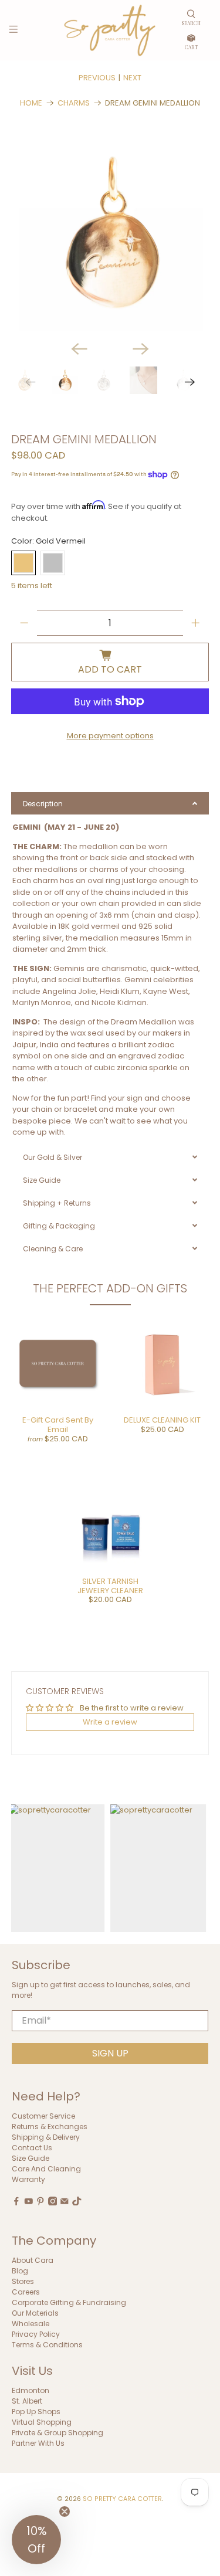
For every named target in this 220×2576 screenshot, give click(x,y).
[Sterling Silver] (53, 563)
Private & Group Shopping (57, 2433)
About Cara (33, 2260)
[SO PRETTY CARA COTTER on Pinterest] (40, 2203)
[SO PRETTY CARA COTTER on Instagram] (53, 2203)
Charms (74, 103)
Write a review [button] (110, 1722)
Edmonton (31, 2390)
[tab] (110, 803)
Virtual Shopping (42, 2422)
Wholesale (31, 2324)
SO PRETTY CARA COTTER (122, 2499)
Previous (97, 78)
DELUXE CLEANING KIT (162, 1420)
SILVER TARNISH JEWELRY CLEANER (110, 1586)
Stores (23, 2281)
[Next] (141, 349)
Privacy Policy (36, 2334)
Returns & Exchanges (50, 2127)
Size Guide (31, 2158)
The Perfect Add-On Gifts (110, 1288)
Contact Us (32, 2148)
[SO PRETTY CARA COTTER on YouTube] (29, 2203)
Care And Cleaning (46, 2169)
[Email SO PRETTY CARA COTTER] (65, 2203)
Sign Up (110, 2053)
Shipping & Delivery (46, 2137)
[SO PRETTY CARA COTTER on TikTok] (77, 2203)
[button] (36, 2540)
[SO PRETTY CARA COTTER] (110, 30)
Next (132, 78)
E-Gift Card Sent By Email (58, 1425)
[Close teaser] (65, 2511)
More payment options (110, 736)
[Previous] (79, 349)
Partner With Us (38, 2443)
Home (31, 103)
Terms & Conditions (47, 2345)
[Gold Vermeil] (23, 563)
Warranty (28, 2179)
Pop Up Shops (36, 2412)
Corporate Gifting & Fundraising (69, 2302)
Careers (26, 2292)
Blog (20, 2271)
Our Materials (35, 2313)
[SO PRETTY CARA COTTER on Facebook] (16, 2203)
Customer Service (43, 2116)
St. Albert (27, 2401)
